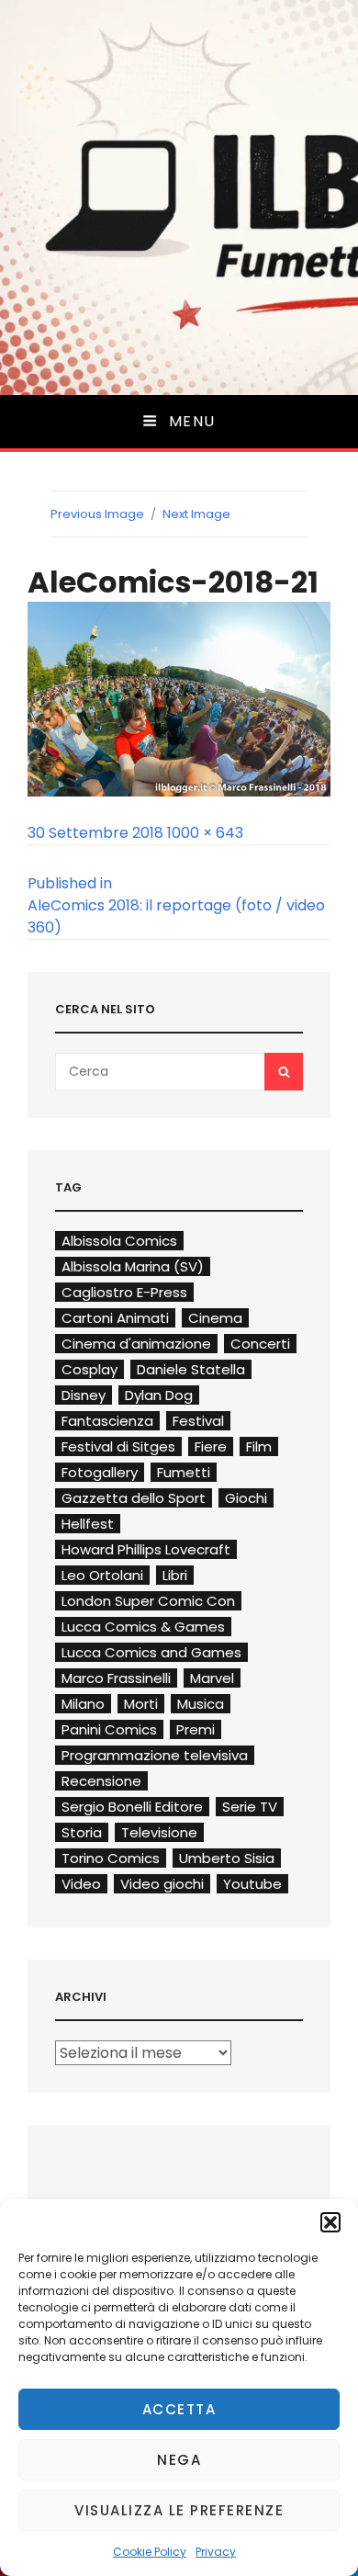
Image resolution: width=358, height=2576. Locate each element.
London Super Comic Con (148, 1601)
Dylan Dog (159, 1395)
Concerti (260, 1344)
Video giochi (162, 1884)
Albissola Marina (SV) (133, 1266)
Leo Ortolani (102, 1575)
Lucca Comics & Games (143, 1627)
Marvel (212, 1678)
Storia (82, 1832)
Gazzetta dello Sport (134, 1498)
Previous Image (97, 514)
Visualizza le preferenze (179, 2510)
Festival (198, 1421)
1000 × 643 (205, 833)
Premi (196, 1729)
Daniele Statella (191, 1369)
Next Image (196, 514)
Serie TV (250, 1807)
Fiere (211, 1446)
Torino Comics (111, 1858)
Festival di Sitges (118, 1446)
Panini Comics (109, 1729)
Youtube (252, 1884)
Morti (141, 1704)
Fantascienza (107, 1421)
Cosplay (89, 1369)
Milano (83, 1704)
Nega (179, 2460)
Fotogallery (100, 1472)
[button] (330, 2222)
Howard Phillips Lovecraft (146, 1549)
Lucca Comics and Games (151, 1652)
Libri (175, 1575)
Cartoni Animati (115, 1318)
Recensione (101, 1781)
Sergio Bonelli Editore (132, 1807)
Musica (201, 1704)
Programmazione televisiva (155, 1755)
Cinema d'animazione (136, 1344)
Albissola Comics (119, 1241)
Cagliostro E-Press (124, 1292)
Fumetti (184, 1472)
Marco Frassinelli (116, 1678)
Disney (84, 1395)
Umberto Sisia (227, 1858)
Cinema (215, 1318)
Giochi (246, 1498)
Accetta (179, 2409)
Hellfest (88, 1524)
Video (81, 1884)
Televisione (159, 1832)
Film (259, 1446)
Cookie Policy (150, 2552)
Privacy (216, 2552)
